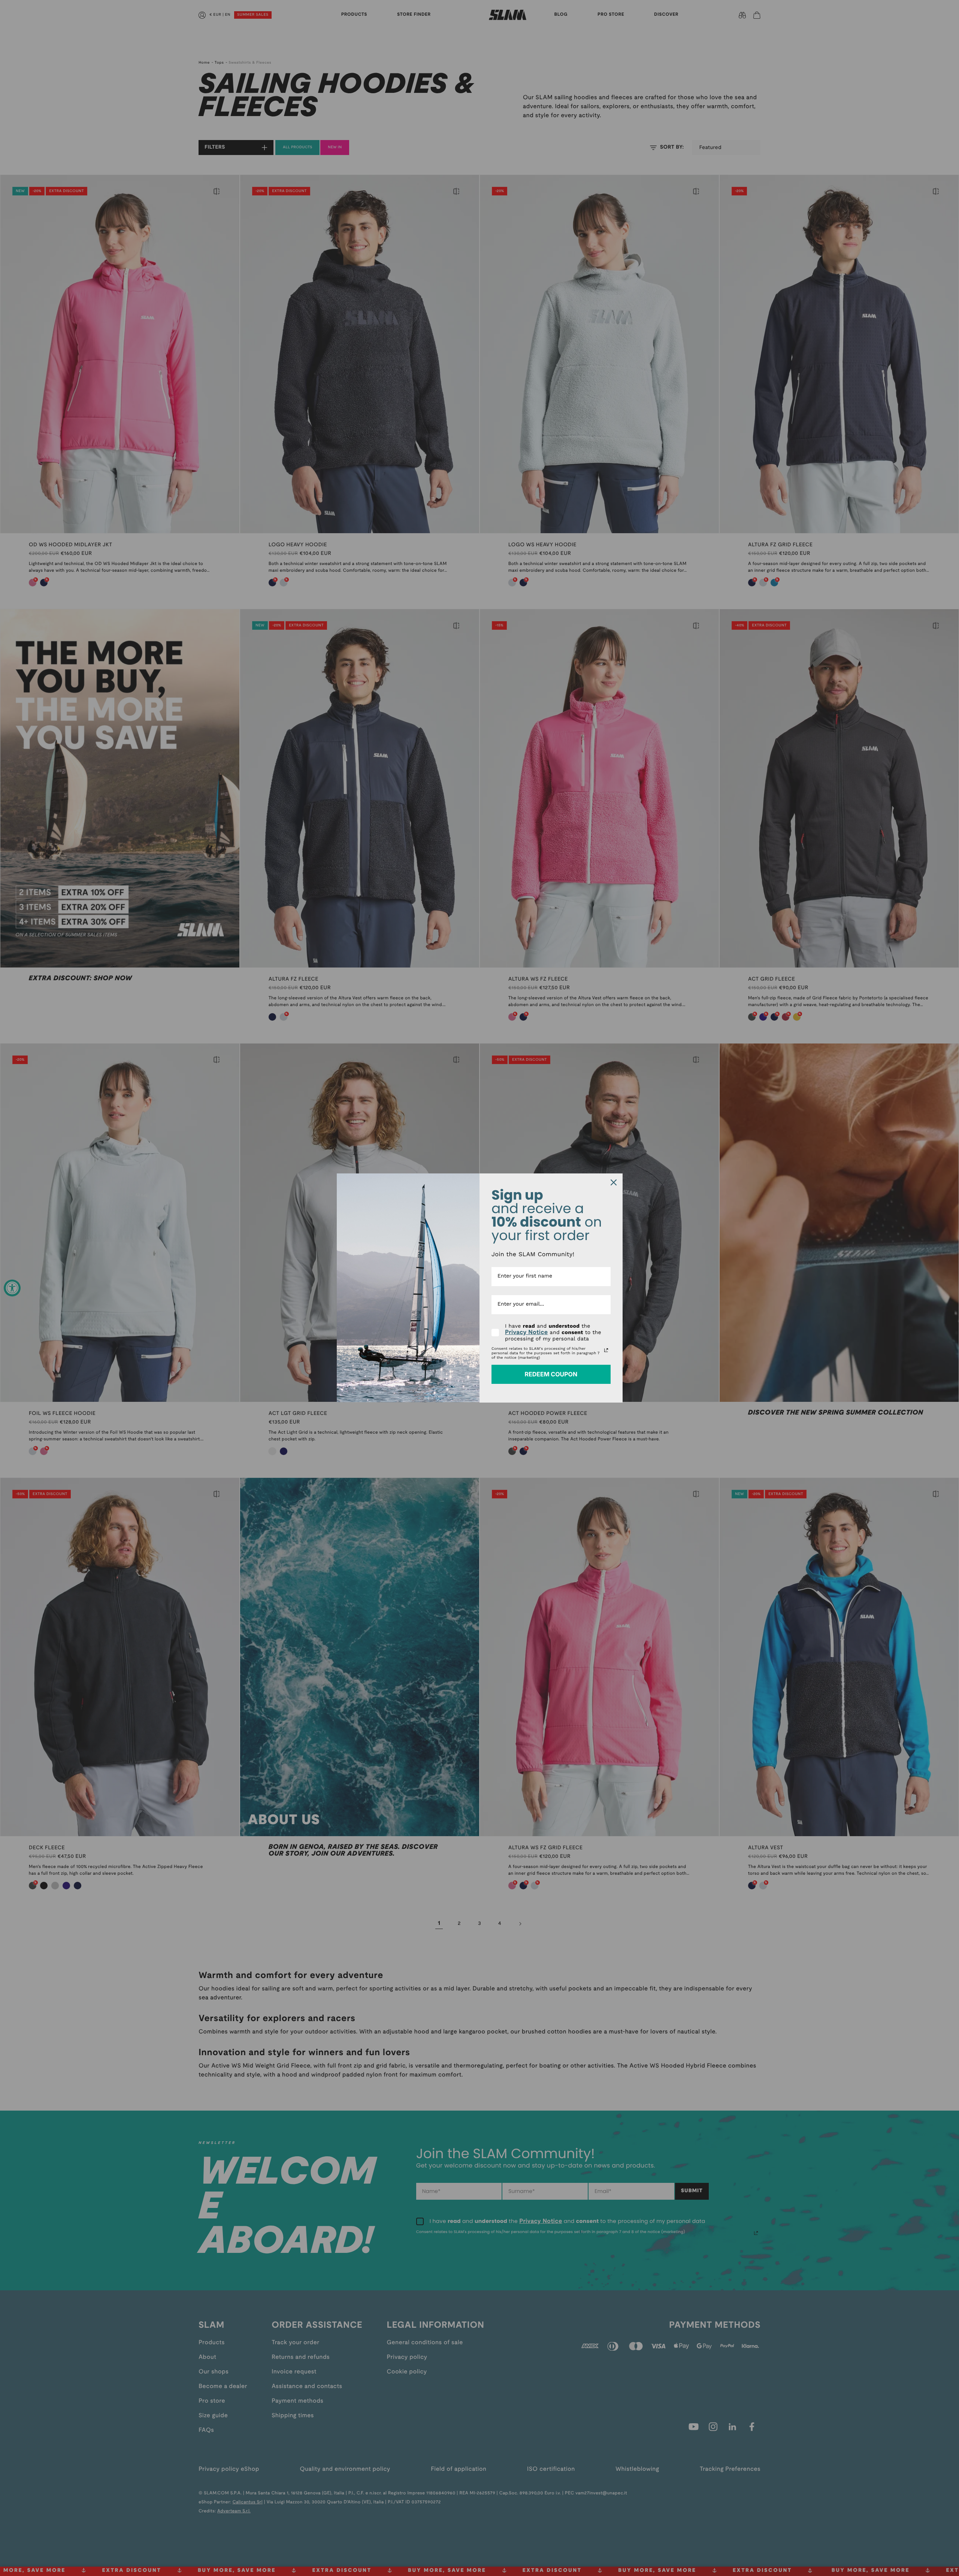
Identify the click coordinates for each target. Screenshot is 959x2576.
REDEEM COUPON (551, 1374)
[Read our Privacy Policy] (606, 1350)
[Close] (614, 1182)
